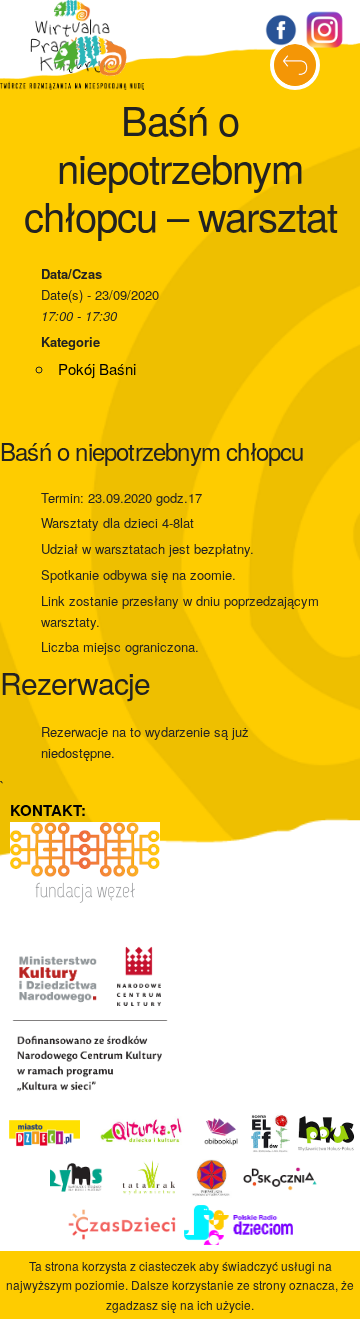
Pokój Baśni (97, 368)
